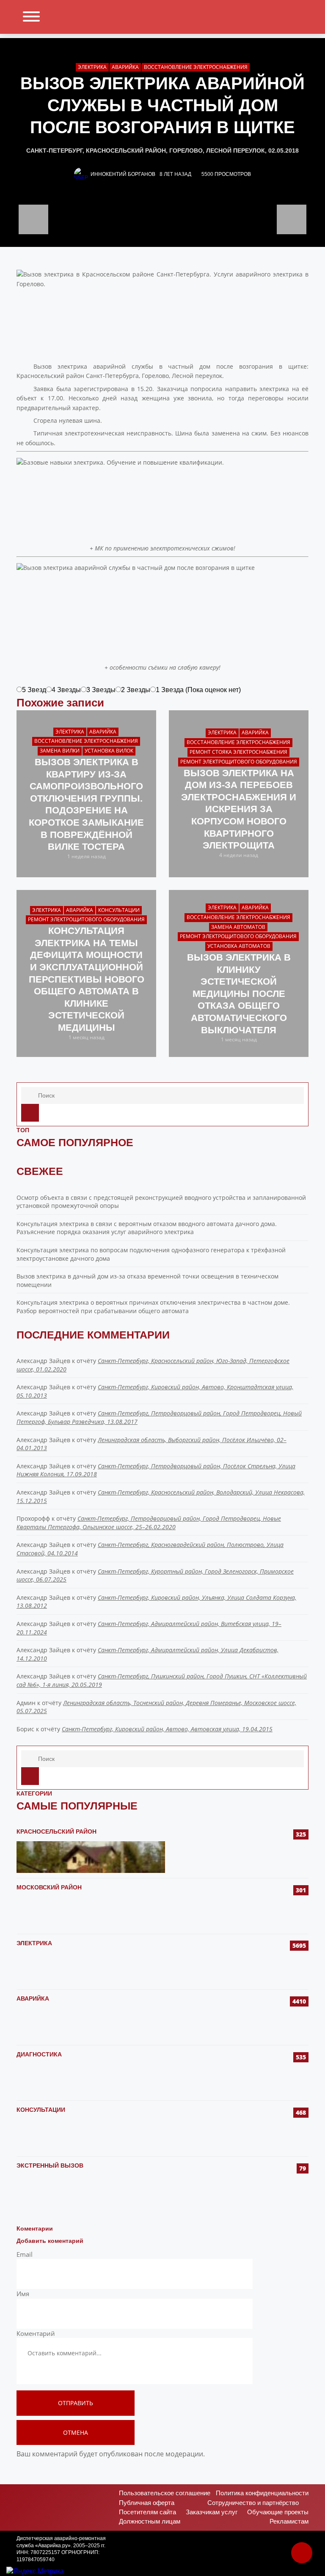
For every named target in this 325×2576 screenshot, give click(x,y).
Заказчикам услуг (212, 2512)
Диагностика (39, 2054)
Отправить (76, 2403)
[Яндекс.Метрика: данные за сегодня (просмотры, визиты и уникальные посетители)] (35, 2571)
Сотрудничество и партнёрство (253, 2503)
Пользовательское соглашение (165, 2493)
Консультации (41, 2110)
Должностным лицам (150, 2521)
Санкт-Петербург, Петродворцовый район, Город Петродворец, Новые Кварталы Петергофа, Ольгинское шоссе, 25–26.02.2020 (149, 1523)
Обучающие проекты (278, 2512)
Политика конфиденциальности (262, 2493)
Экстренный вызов (50, 2165)
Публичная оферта (147, 2503)
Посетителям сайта (147, 2512)
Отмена (76, 2432)
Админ (26, 1703)
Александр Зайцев (43, 1361)
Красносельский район (56, 1831)
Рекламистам (289, 2521)
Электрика (34, 1943)
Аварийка (33, 1998)
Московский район (49, 1887)
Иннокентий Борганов (123, 174)
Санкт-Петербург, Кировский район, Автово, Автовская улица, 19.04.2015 (167, 1729)
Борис (25, 1729)
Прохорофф (33, 1518)
